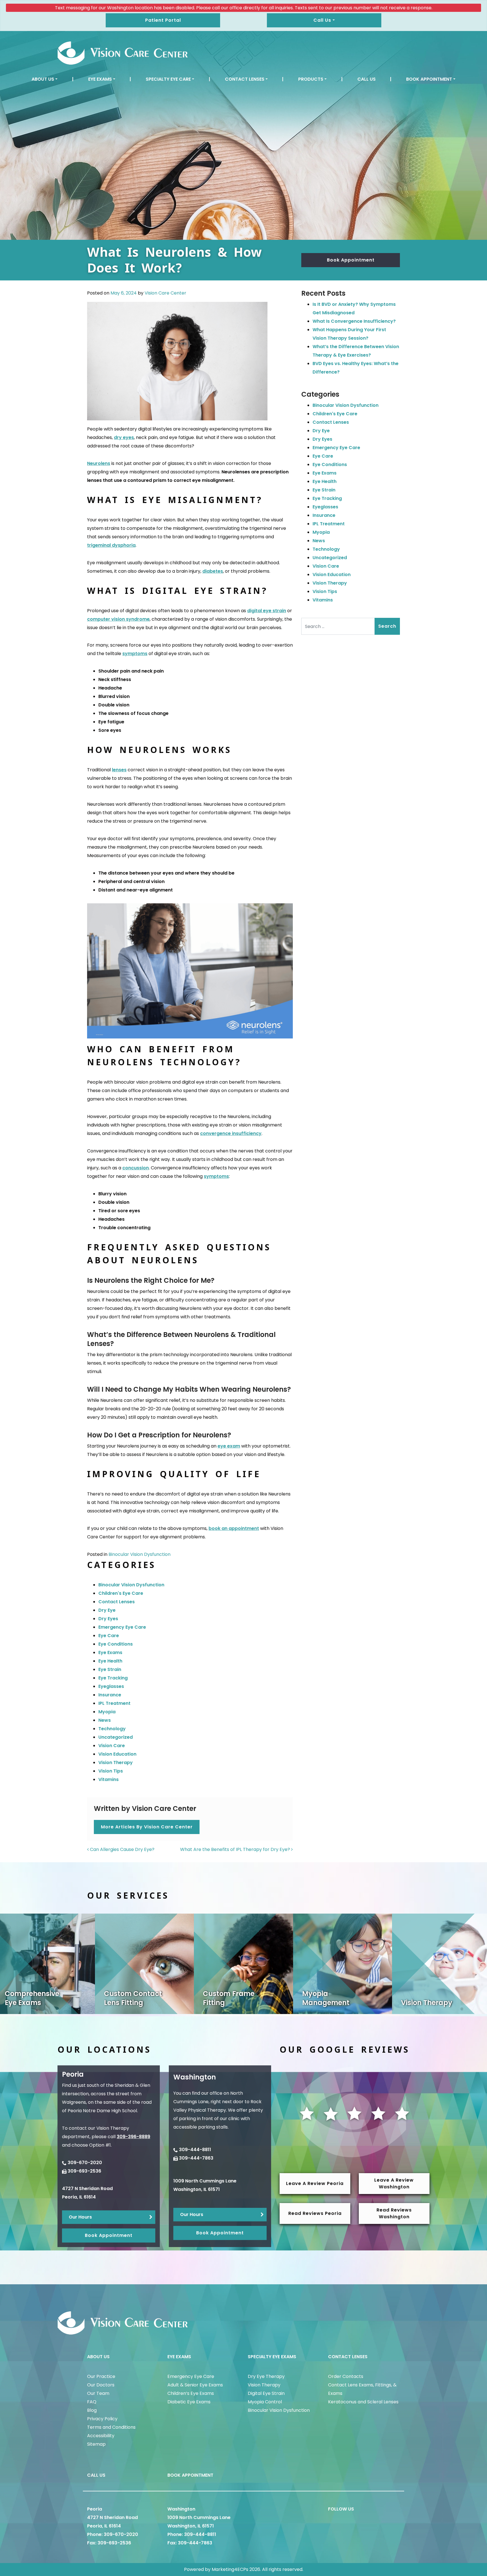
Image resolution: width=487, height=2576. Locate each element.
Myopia (107, 1712)
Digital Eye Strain (266, 2393)
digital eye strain (267, 611)
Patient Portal (163, 20)
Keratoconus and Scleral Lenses (363, 2402)
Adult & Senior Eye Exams (195, 2385)
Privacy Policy (102, 2419)
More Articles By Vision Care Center (147, 1827)
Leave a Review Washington (394, 2183)
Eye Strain (110, 1669)
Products (311, 79)
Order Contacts (346, 2376)
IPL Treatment (114, 1703)
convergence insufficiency (231, 1133)
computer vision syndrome (118, 619)
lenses (119, 770)
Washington (181, 2509)
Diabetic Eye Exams (189, 2402)
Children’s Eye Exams (191, 2393)
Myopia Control (265, 2402)
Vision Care (112, 1746)
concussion (136, 1168)
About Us (43, 79)
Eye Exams (100, 79)
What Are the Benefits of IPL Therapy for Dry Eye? (236, 1849)
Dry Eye (107, 1610)
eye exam (229, 1446)
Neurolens (99, 463)
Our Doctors (101, 2385)
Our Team (98, 2393)
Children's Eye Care (121, 1593)
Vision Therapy (116, 1763)
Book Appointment (429, 79)
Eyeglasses (111, 1686)
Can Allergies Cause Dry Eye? (122, 1849)
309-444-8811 (195, 2150)
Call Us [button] (322, 20)
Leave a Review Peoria (315, 2183)
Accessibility (101, 2436)
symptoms (135, 654)
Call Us (367, 79)
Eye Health (110, 1661)
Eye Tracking (113, 1678)
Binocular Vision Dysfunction (140, 1554)
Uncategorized (116, 1737)
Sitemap (96, 2444)
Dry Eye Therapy (266, 2376)
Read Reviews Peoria (315, 2213)
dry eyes (124, 437)
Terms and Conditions (111, 2427)
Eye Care (109, 1636)
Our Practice (101, 2376)
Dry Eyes (108, 1619)
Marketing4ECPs (230, 2569)
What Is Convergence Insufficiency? (354, 321)
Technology (112, 1729)
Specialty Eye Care (168, 79)
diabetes (213, 571)
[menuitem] (45, 79)
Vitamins (109, 1779)
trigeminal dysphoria (111, 545)
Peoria (95, 2509)
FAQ (92, 2402)
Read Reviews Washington (394, 2213)
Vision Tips (111, 1771)
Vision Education (117, 1754)
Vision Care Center (165, 293)
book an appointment (234, 1528)
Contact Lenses (245, 79)
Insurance (110, 1695)
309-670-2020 (85, 2163)
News (105, 1720)
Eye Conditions (116, 1644)
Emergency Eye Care (122, 1627)
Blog (92, 2410)
